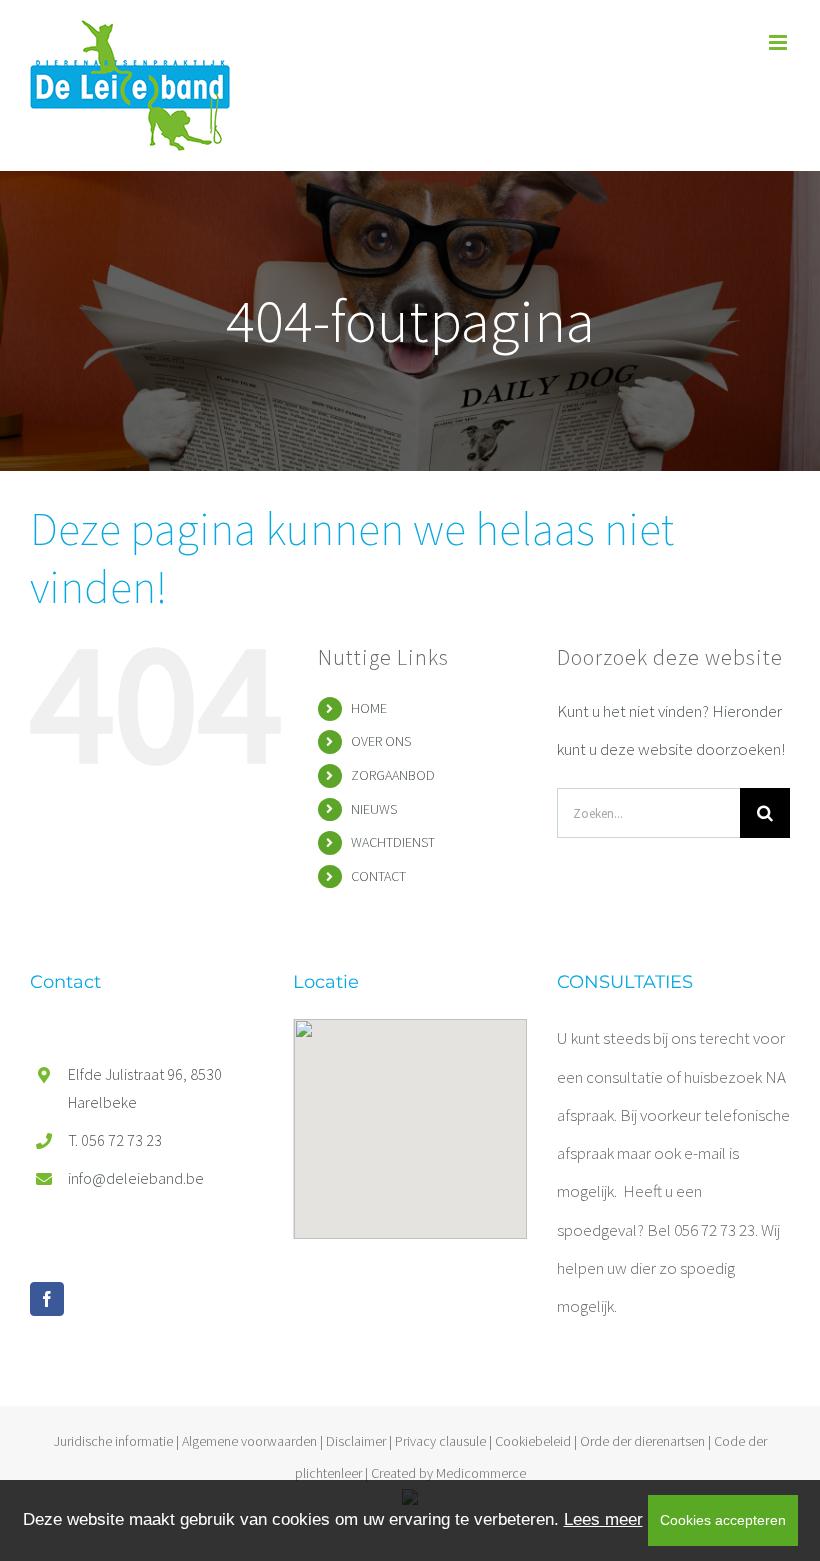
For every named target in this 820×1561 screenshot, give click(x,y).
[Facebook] (47, 1299)
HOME (369, 708)
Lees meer (603, 1519)
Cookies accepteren (723, 1520)
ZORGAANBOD (393, 775)
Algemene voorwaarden (249, 1441)
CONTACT (378, 876)
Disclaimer (356, 1441)
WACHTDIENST (393, 842)
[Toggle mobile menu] (779, 42)
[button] (410, 1117)
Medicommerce (481, 1473)
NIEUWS (374, 809)
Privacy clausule (440, 1441)
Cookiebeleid (533, 1441)
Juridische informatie (113, 1441)
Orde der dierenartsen (642, 1441)
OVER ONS (381, 741)
